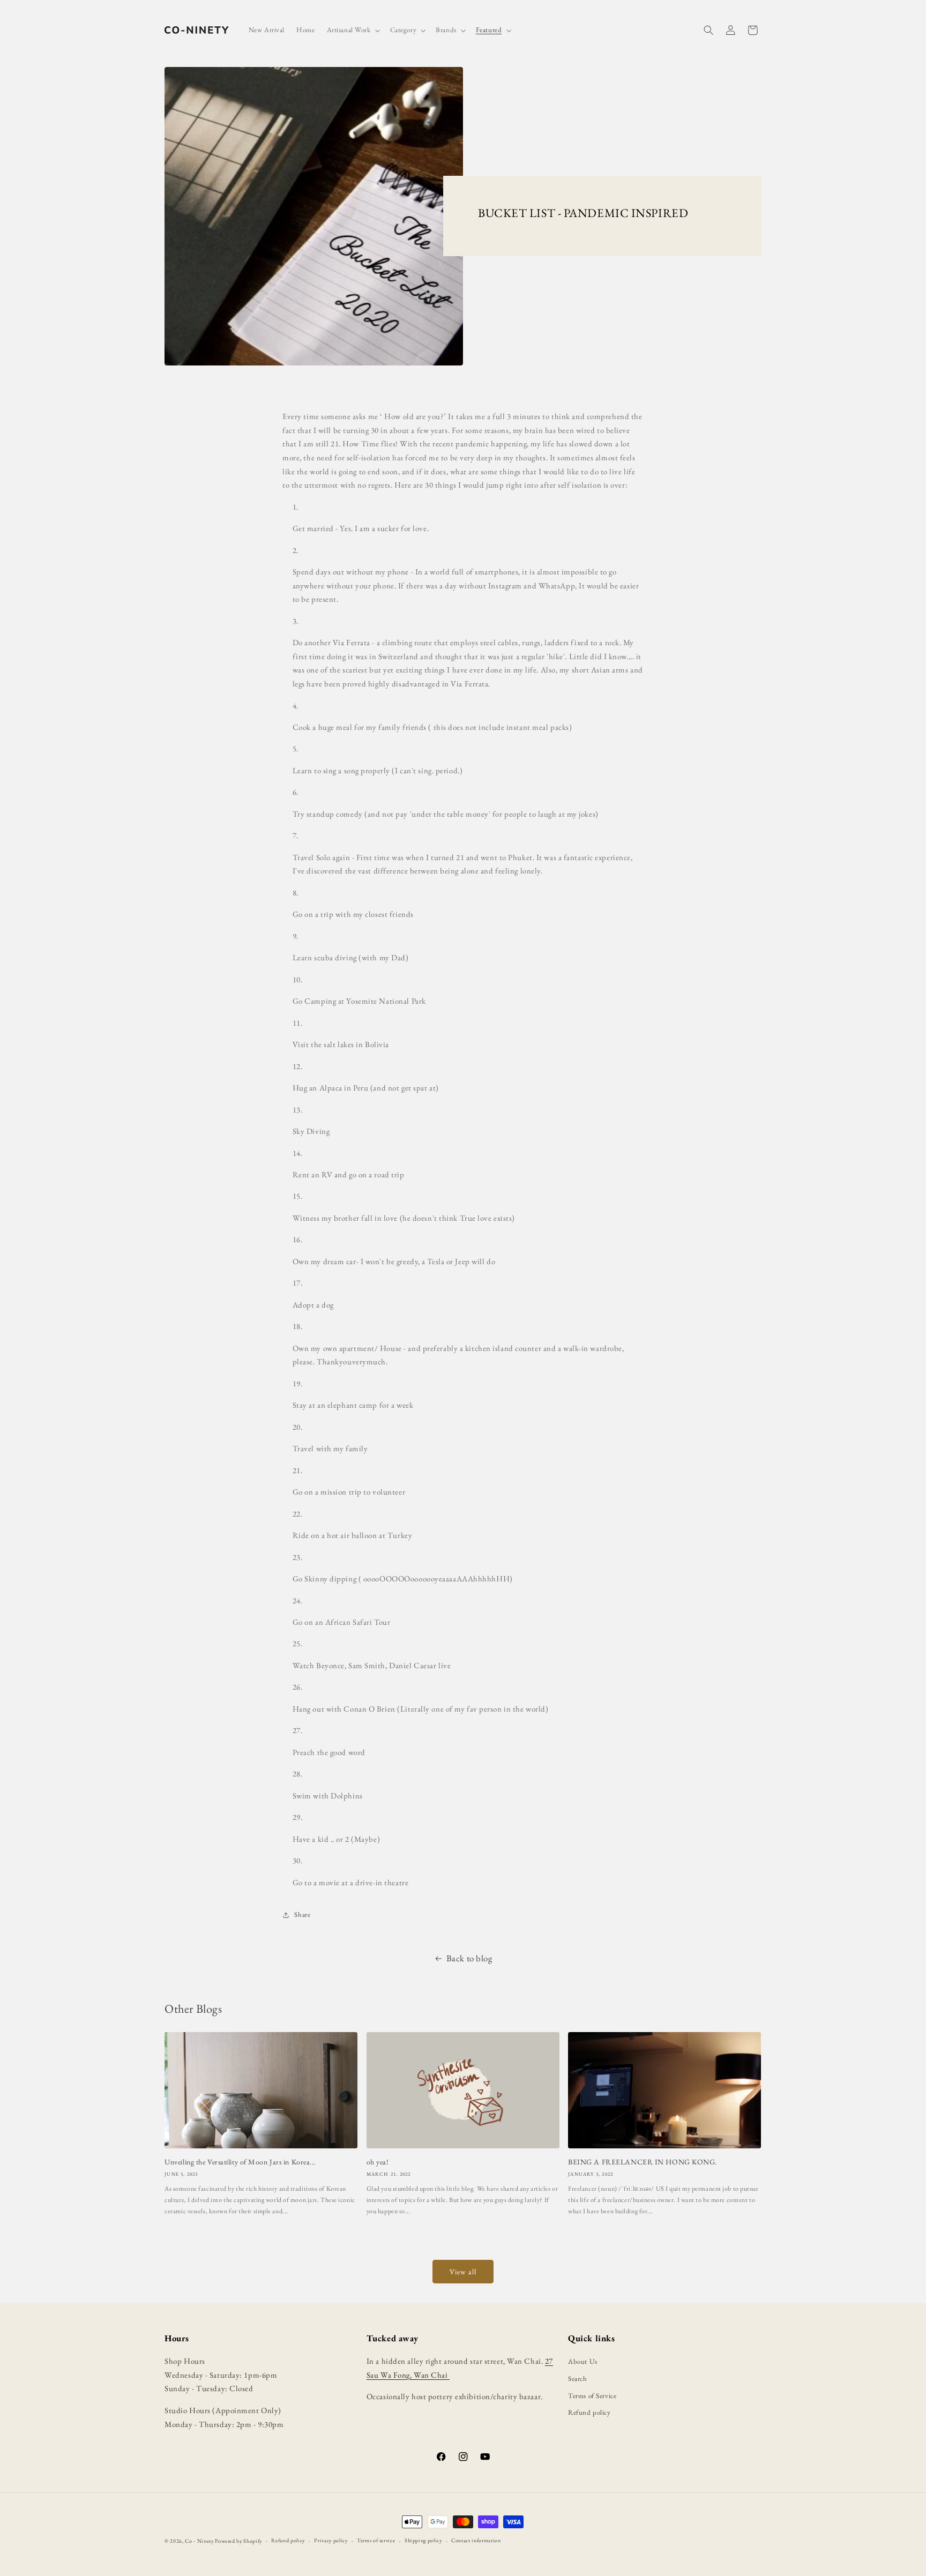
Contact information (476, 2540)
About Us (583, 2361)
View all (463, 2272)
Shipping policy (423, 2540)
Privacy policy (331, 2540)
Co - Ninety (199, 2541)
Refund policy (589, 2412)
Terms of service (376, 2540)
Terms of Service (592, 2396)
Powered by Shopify (238, 2541)
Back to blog (469, 1958)
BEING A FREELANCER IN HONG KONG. (643, 2162)
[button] (353, 30)
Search (577, 2379)
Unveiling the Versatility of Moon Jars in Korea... (240, 2162)
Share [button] (302, 1914)
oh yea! (378, 2162)
